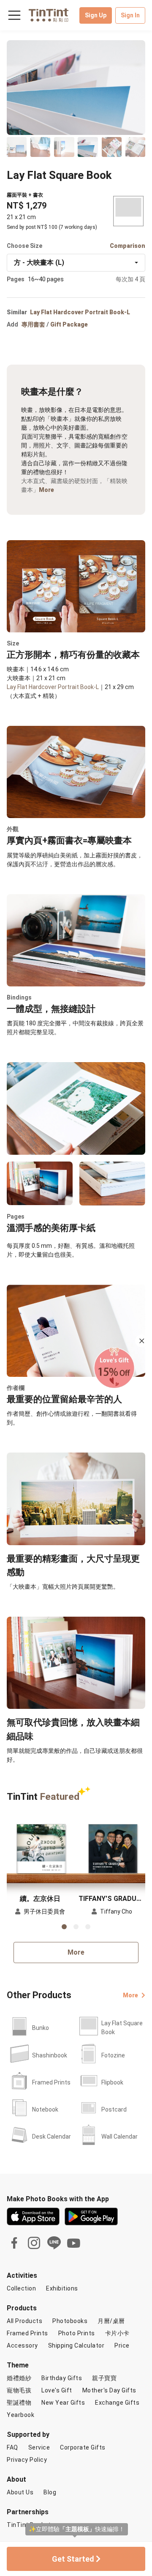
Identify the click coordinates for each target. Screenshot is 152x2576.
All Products (24, 2321)
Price (122, 2345)
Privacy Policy (27, 2460)
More (46, 490)
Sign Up (96, 15)
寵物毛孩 (19, 2390)
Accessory (22, 2345)
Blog (50, 2492)
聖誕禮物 (19, 2403)
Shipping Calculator (76, 2345)
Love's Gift (57, 2390)
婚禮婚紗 (19, 2378)
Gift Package (69, 324)
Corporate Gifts (83, 2447)
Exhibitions (62, 2288)
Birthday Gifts (62, 2378)
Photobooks (70, 2321)
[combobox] (76, 263)
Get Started (74, 2559)
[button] (40, 1849)
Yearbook (20, 2415)
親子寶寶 (104, 2378)
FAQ (12, 2447)
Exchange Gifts (117, 2403)
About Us (20, 2492)
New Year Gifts (63, 2403)
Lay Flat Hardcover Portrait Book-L (80, 312)
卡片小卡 (117, 2333)
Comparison (128, 246)
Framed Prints (27, 2333)
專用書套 (33, 324)
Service (39, 2447)
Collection (21, 2288)
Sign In (130, 15)
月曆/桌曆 (111, 2321)
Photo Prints (77, 2333)
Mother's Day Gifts (109, 2390)
